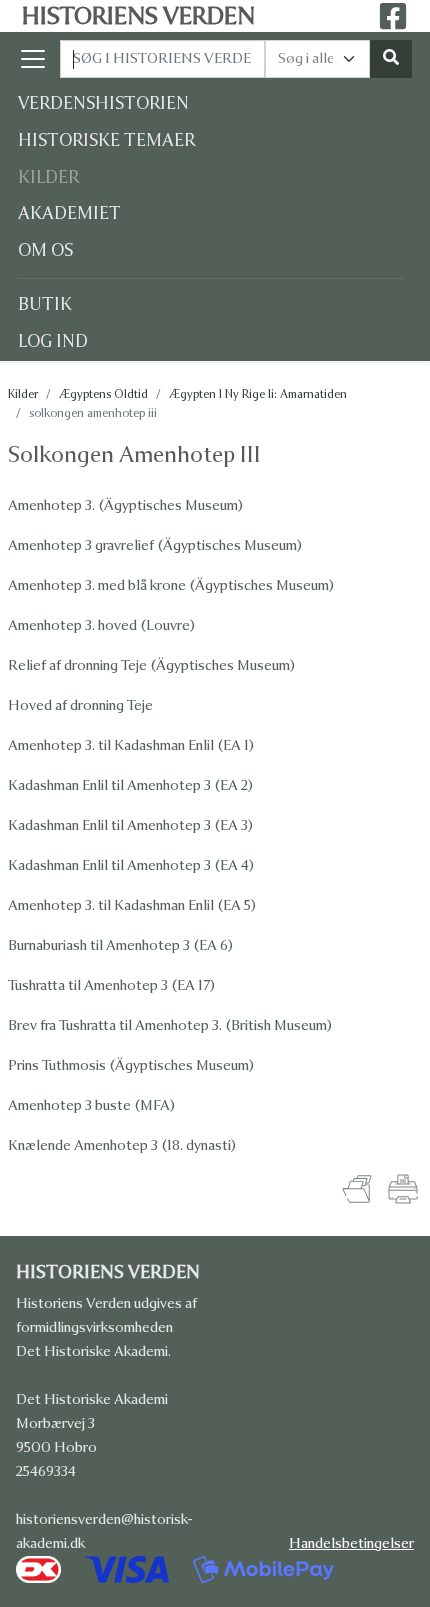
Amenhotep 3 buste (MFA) (91, 1105)
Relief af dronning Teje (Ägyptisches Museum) (151, 665)
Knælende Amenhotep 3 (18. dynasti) (122, 1145)
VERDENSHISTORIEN (103, 103)
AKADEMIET (69, 213)
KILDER (48, 177)
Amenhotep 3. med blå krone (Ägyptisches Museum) (171, 585)
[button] (39, 59)
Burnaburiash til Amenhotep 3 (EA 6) (120, 945)
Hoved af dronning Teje (80, 705)
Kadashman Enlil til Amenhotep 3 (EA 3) (130, 825)
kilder (23, 394)
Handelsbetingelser (351, 1543)
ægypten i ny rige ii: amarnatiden (258, 394)
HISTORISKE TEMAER (106, 140)
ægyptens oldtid (103, 394)
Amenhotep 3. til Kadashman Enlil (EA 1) (131, 745)
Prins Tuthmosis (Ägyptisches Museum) (131, 1065)
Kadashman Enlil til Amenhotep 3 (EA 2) (130, 785)
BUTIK (45, 304)
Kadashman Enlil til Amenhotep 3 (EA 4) (131, 865)
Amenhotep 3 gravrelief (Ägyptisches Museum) (155, 545)
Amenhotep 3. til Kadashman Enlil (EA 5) (132, 905)
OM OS (45, 250)
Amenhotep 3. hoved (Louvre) (101, 625)
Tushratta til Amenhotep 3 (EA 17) (111, 985)
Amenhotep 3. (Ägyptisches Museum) (125, 505)
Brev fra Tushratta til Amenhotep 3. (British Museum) (170, 1025)
